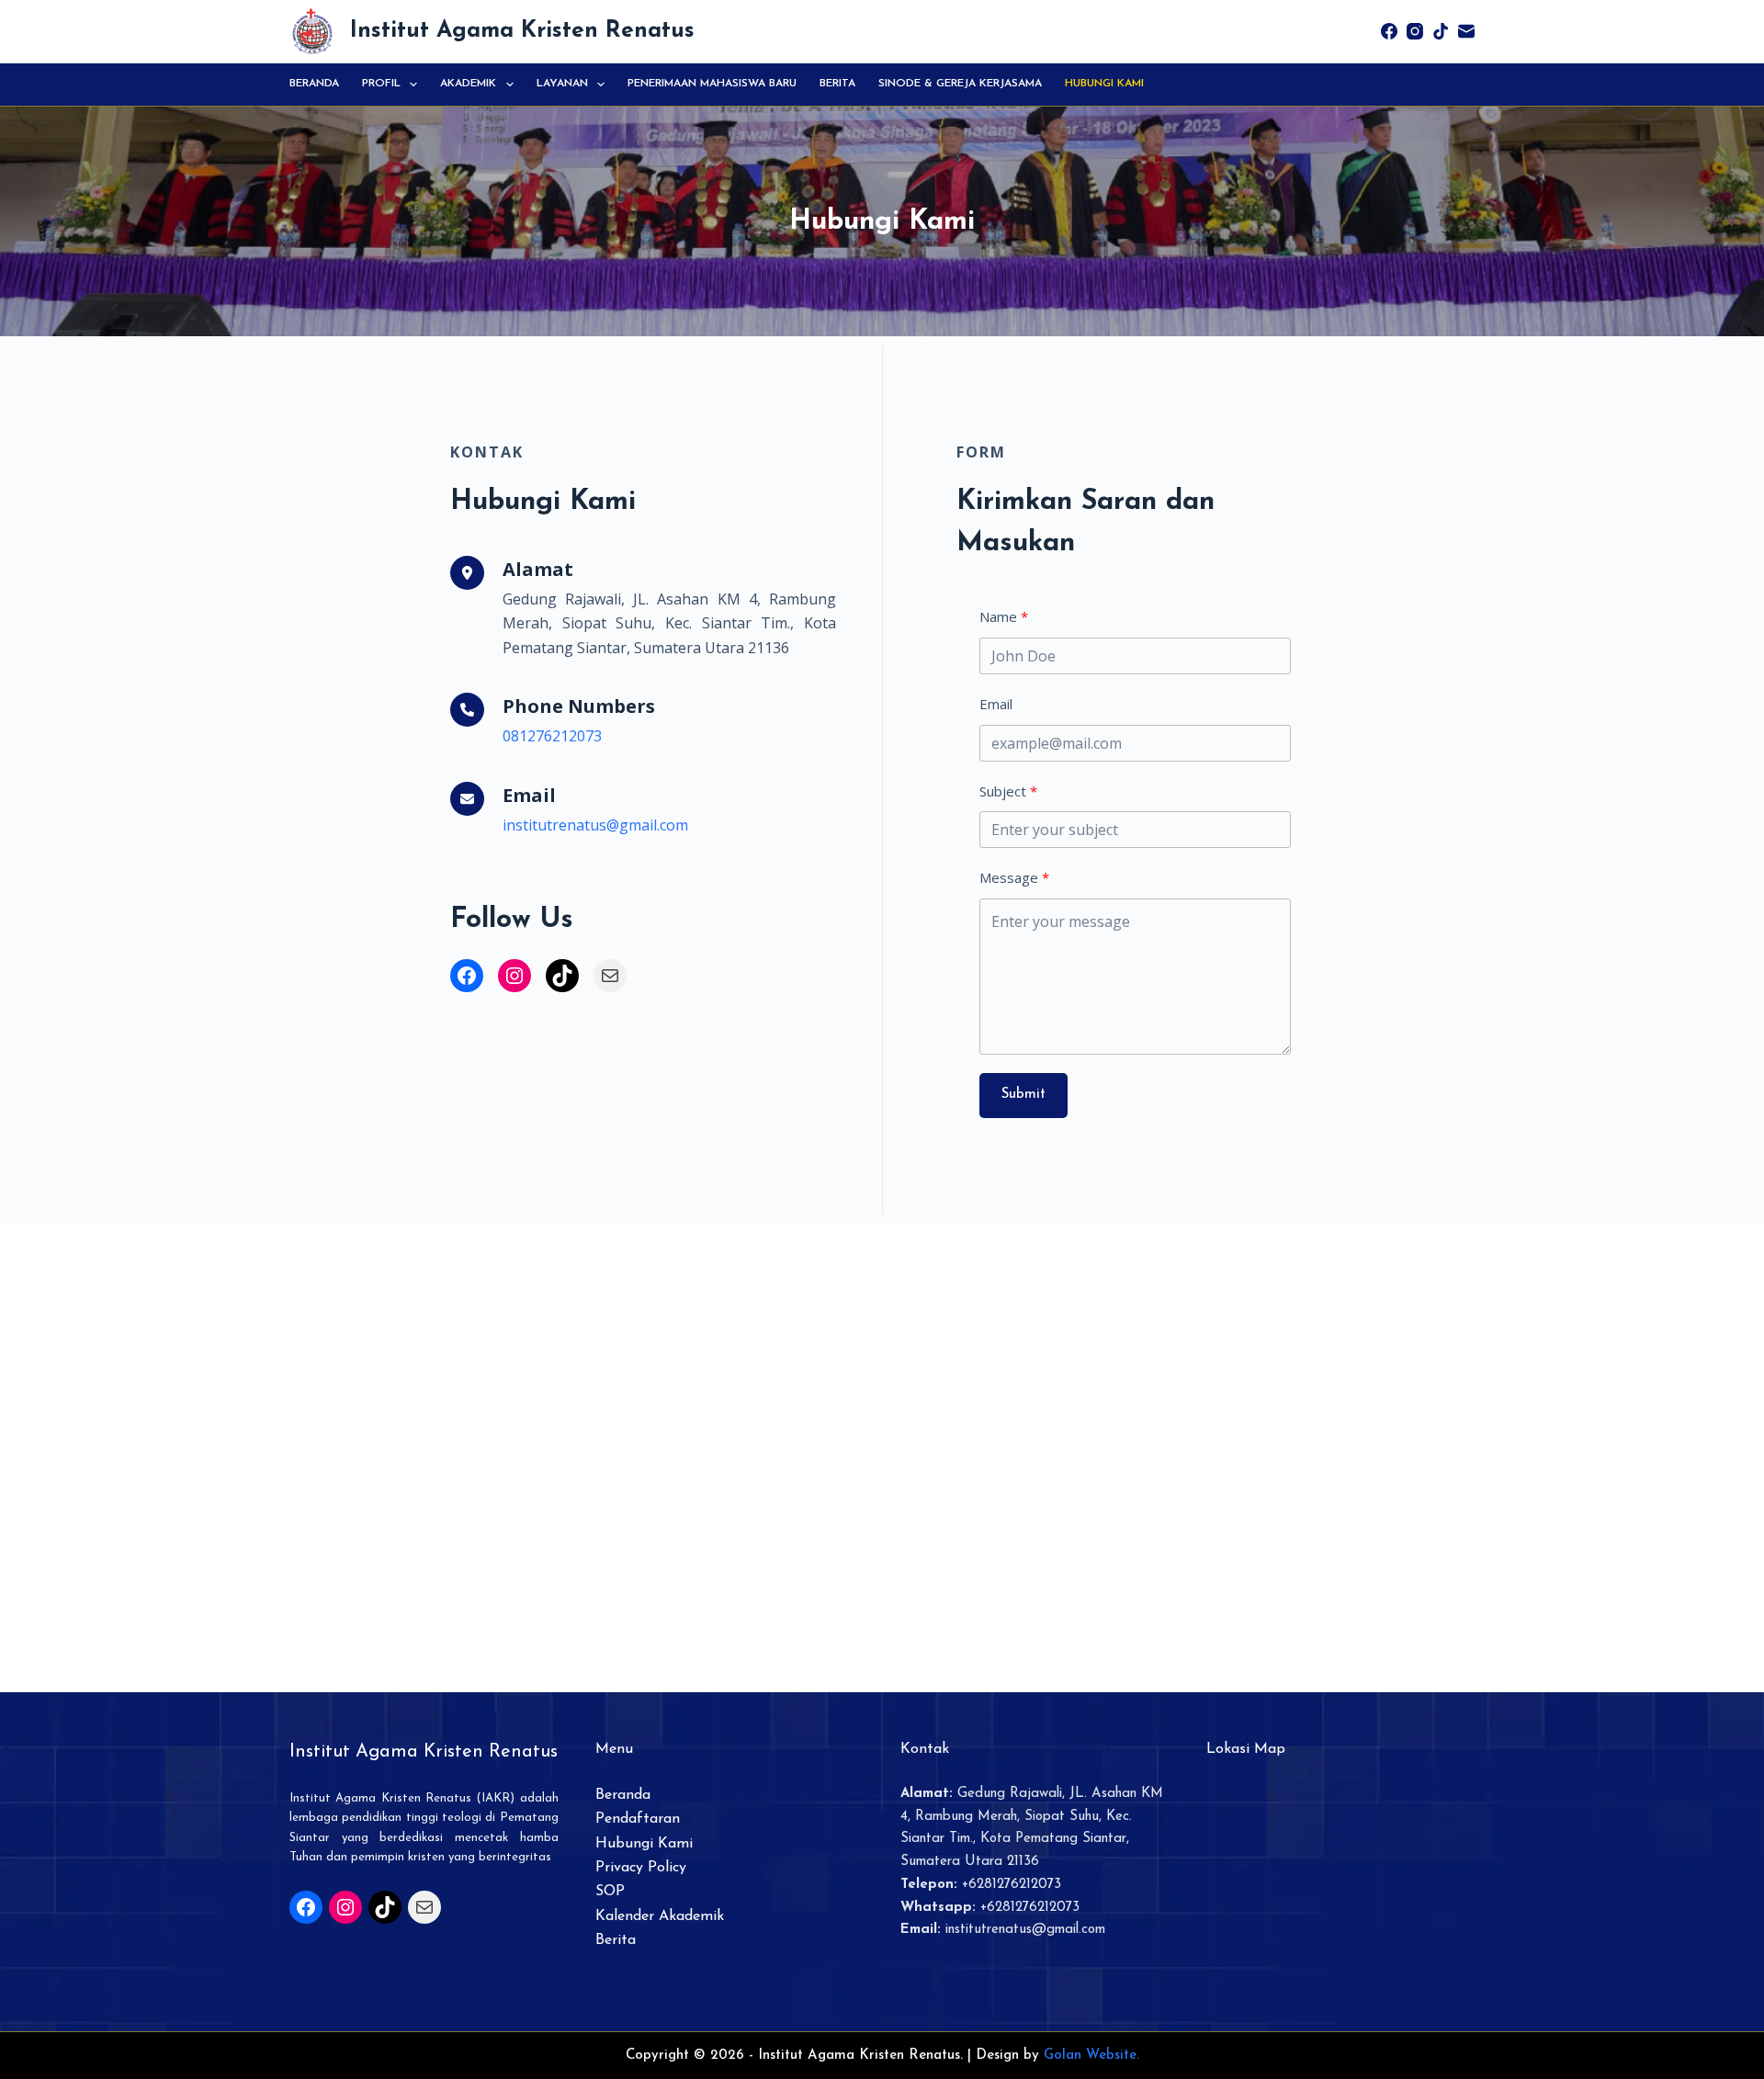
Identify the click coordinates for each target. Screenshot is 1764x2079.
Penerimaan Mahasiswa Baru (712, 84)
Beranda (314, 84)
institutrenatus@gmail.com (595, 825)
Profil (381, 84)
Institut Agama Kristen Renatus (522, 31)
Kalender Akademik (660, 1916)
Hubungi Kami (1104, 84)
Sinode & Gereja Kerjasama (960, 84)
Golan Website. (1091, 2056)
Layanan (562, 84)
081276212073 (552, 736)
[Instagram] (1415, 31)
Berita (837, 84)
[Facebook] (1389, 31)
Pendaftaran (638, 1819)
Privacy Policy (641, 1868)
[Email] (1466, 31)
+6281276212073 (1012, 1885)
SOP (610, 1892)
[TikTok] (1441, 31)
